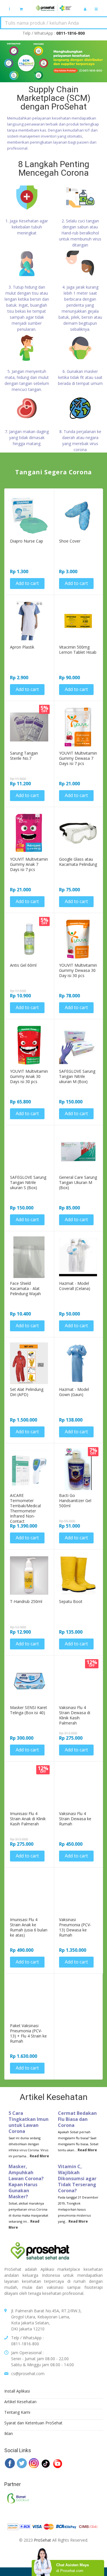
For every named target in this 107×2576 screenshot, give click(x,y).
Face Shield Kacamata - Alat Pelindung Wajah (25, 1289)
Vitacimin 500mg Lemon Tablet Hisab (78, 650)
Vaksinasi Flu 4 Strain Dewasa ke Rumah (75, 1819)
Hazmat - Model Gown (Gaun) (74, 1392)
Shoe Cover (70, 541)
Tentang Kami (17, 2412)
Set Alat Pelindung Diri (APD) (27, 1392)
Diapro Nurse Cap (27, 541)
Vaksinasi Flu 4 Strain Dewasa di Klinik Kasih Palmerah (75, 1715)
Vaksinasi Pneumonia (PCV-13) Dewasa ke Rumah (75, 1927)
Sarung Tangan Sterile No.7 (24, 756)
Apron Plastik (22, 647)
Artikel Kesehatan (20, 2402)
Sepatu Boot (71, 1602)
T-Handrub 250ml (26, 1602)
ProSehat (43, 2540)
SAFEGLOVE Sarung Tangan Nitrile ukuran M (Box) (77, 1076)
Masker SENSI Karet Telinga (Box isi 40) (29, 1710)
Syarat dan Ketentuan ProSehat (33, 2423)
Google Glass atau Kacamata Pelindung (78, 862)
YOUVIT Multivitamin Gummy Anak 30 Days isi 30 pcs (29, 1076)
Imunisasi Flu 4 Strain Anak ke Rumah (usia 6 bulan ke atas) (29, 1927)
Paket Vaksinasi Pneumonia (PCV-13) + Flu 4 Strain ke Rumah (28, 2033)
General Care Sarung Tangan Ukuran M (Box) (78, 1183)
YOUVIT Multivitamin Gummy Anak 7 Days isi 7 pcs (29, 864)
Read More (39, 2156)
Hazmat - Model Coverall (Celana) (75, 1286)
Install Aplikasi (17, 2391)
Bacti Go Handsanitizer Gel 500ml (75, 1501)
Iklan (9, 2433)
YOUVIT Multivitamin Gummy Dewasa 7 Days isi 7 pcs (78, 758)
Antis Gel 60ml (23, 965)
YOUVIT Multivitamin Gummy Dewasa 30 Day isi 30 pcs (78, 970)
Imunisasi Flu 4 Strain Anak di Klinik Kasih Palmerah (28, 1819)
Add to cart (27, 583)
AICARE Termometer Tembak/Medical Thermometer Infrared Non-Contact (25, 1508)
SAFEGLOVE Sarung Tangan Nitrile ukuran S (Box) (28, 1183)
